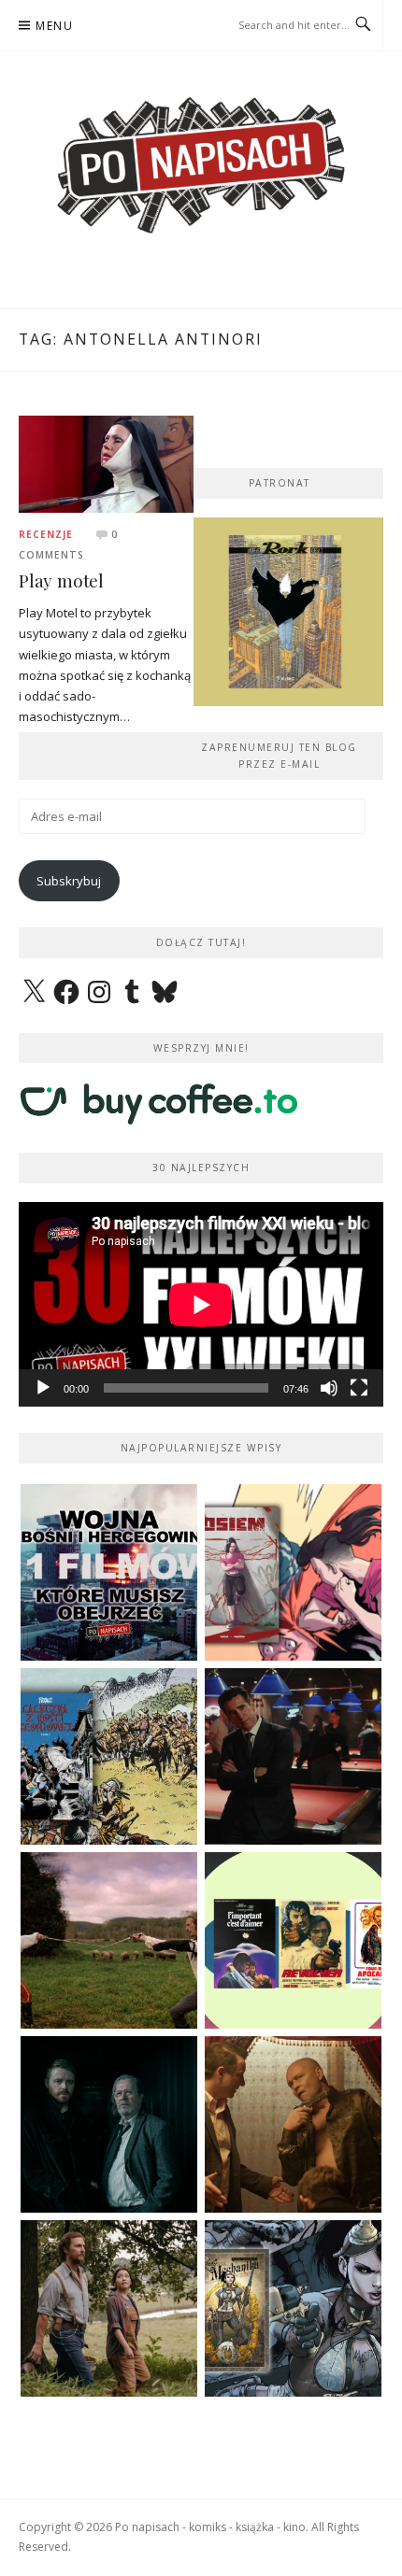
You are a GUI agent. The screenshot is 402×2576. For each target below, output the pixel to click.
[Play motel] (106, 462)
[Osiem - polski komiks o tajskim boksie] (293, 1572)
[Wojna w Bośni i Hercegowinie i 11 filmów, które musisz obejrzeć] (109, 1572)
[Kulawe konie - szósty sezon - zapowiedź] (109, 2124)
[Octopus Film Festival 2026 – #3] (293, 1940)
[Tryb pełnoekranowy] (359, 1388)
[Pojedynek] (109, 1940)
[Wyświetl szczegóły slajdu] (288, 612)
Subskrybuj (69, 881)
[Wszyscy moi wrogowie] (109, 2308)
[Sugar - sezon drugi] (293, 1756)
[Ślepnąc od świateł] (293, 2124)
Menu (54, 26)
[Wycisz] (329, 1388)
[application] (201, 1304)
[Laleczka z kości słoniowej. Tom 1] (109, 1756)
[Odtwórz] (43, 1388)
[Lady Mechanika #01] (293, 2308)
